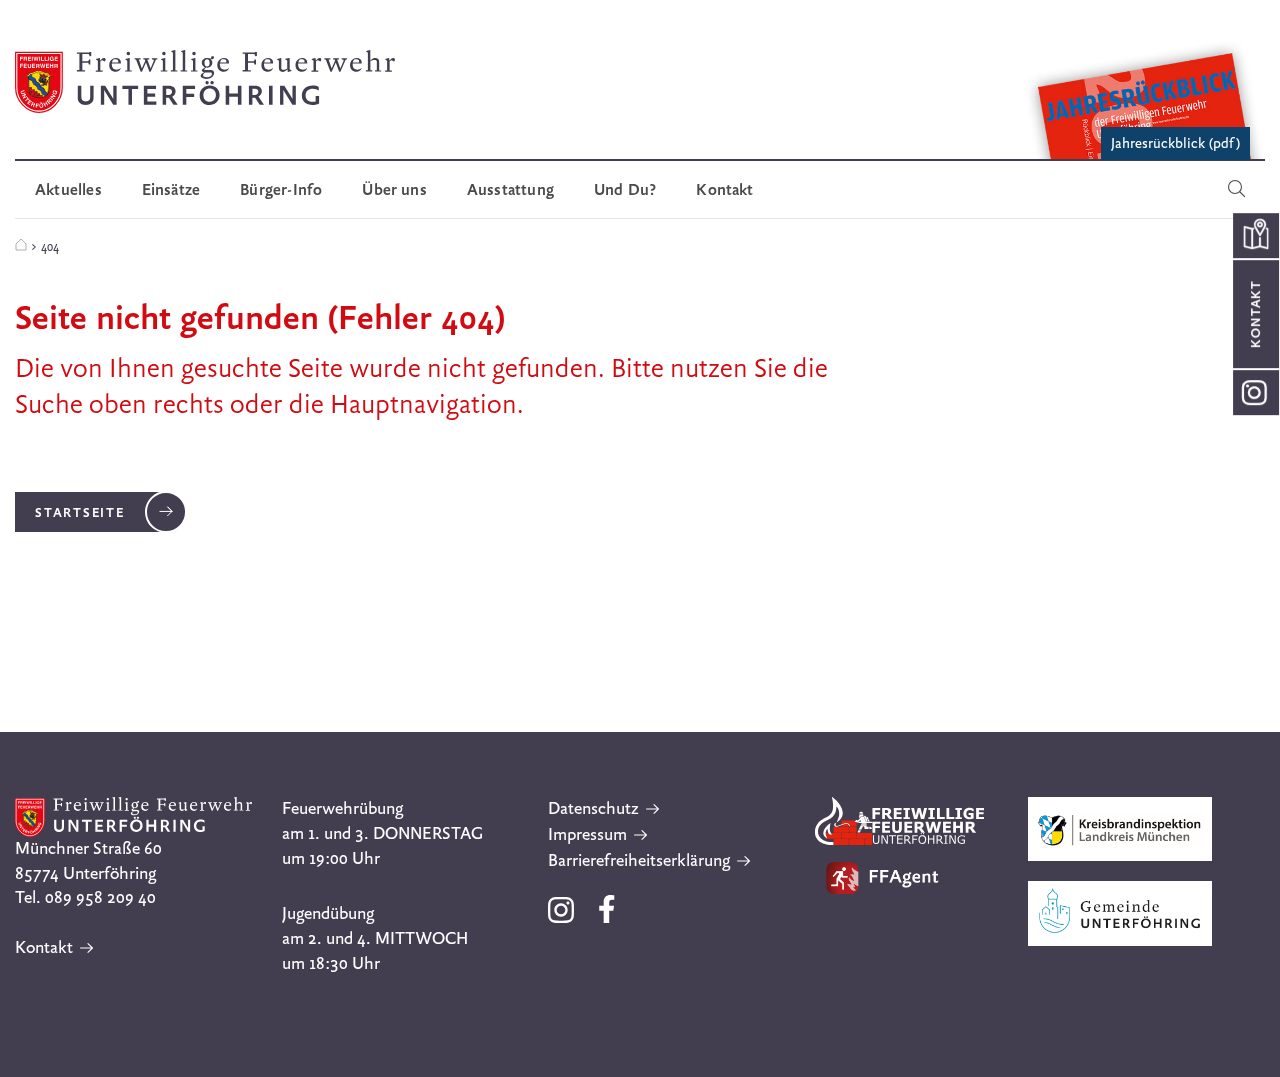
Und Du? (625, 189)
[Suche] (1236, 189)
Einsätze (171, 189)
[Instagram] (563, 917)
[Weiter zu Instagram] (1255, 392)
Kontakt (724, 189)
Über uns (394, 189)
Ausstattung (510, 189)
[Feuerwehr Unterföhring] (21, 246)
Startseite (80, 512)
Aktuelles (68, 189)
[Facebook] (607, 917)
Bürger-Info (281, 189)
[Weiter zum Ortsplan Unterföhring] (1255, 235)
